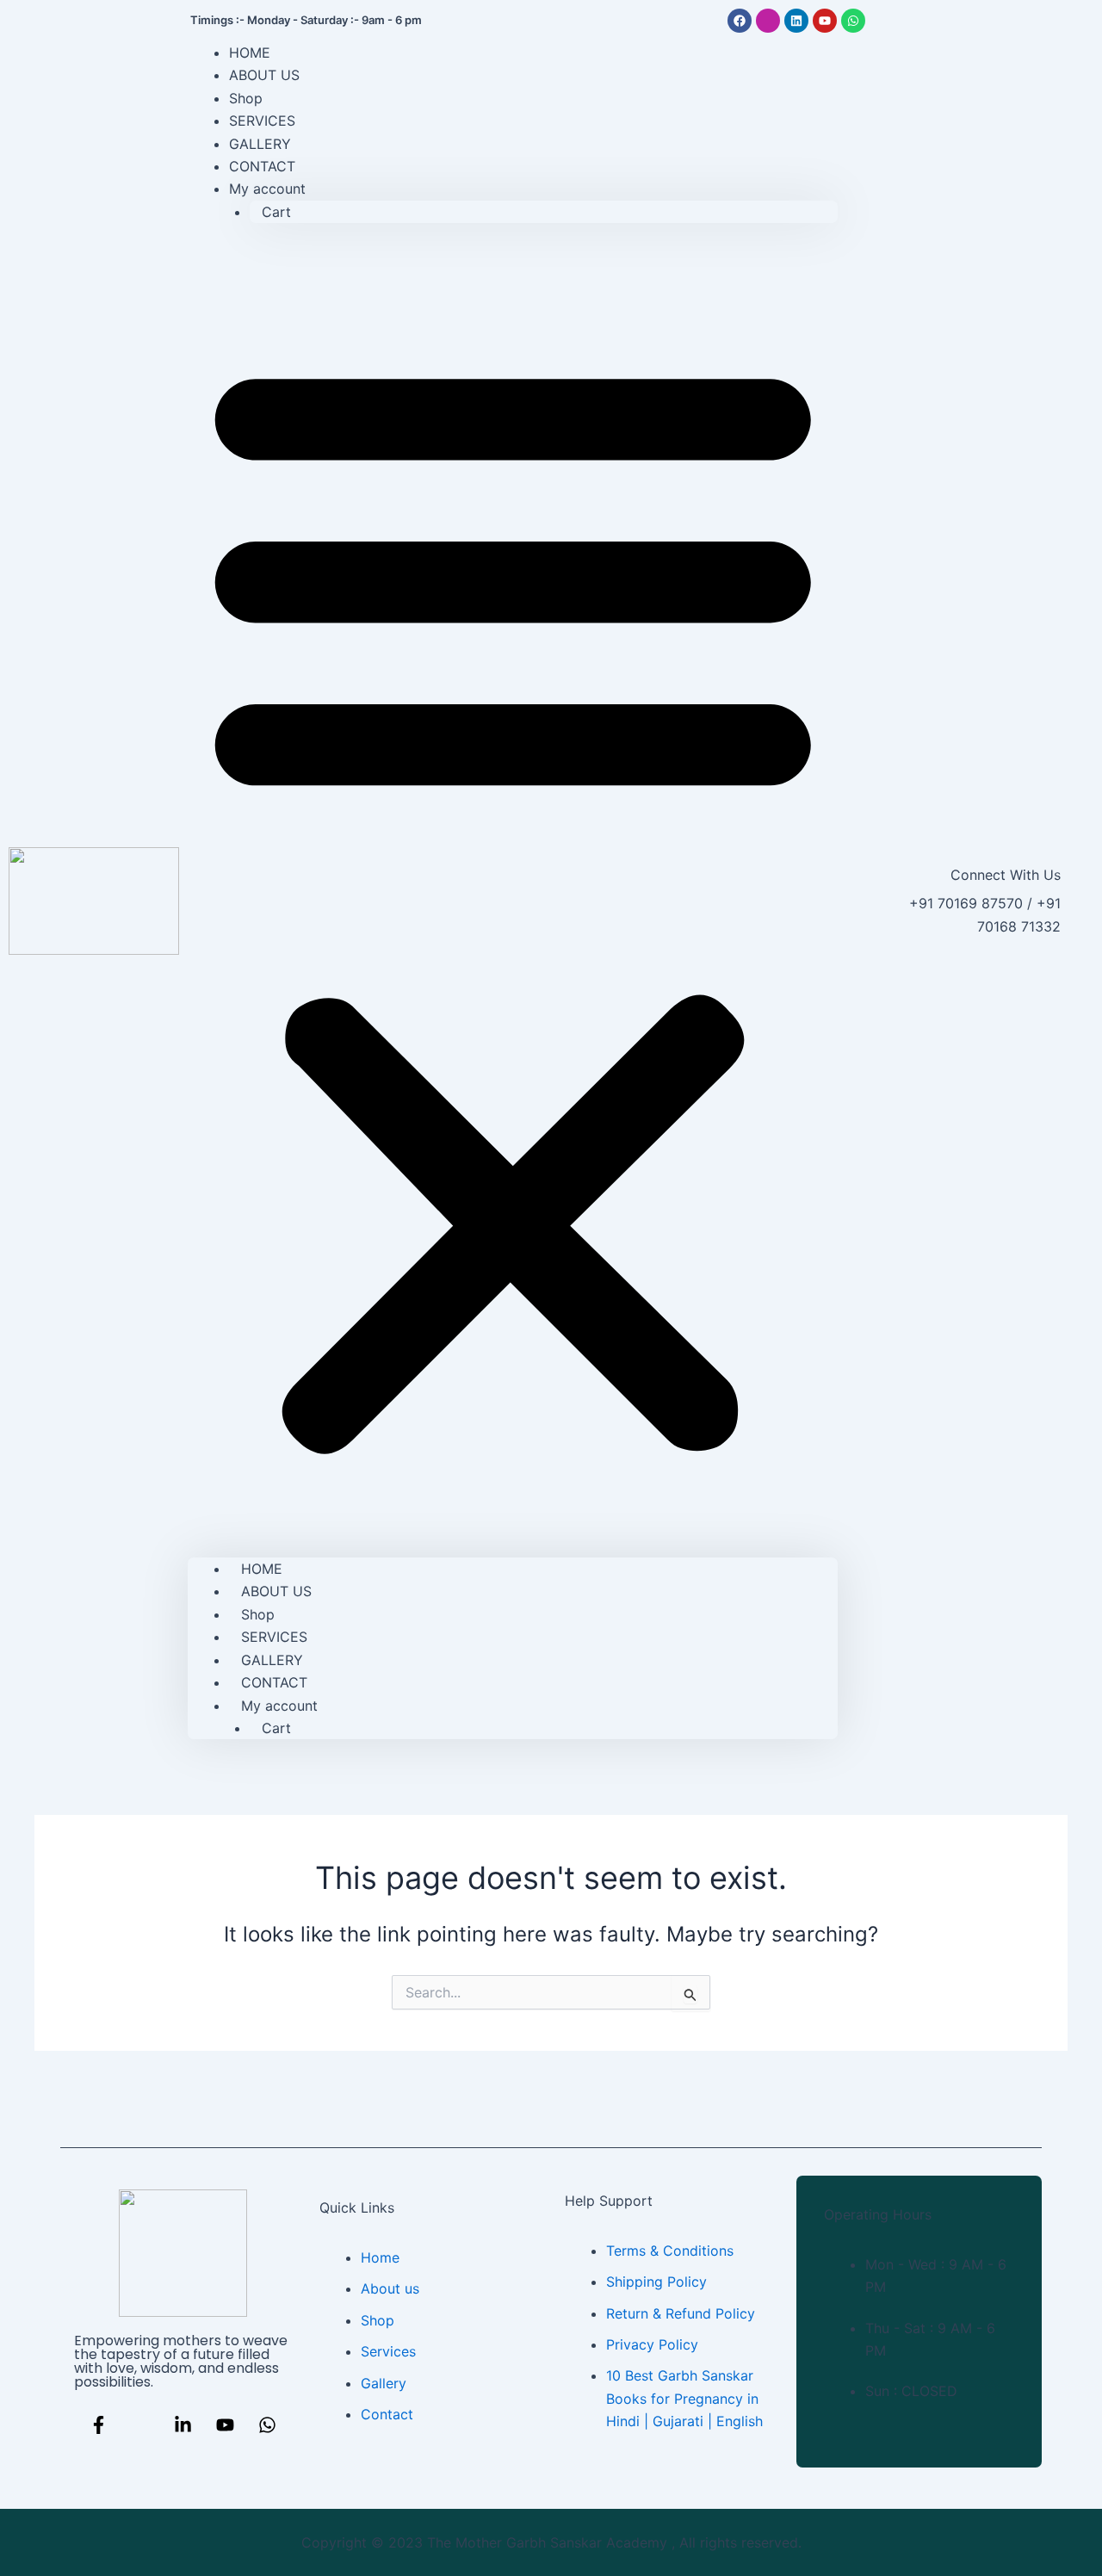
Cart (276, 212)
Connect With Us (1006, 875)
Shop (258, 1614)
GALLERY (272, 1660)
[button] (513, 901)
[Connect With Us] (877, 901)
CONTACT (274, 1682)
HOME (262, 1569)
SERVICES (274, 1637)
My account (267, 189)
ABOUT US (264, 75)
